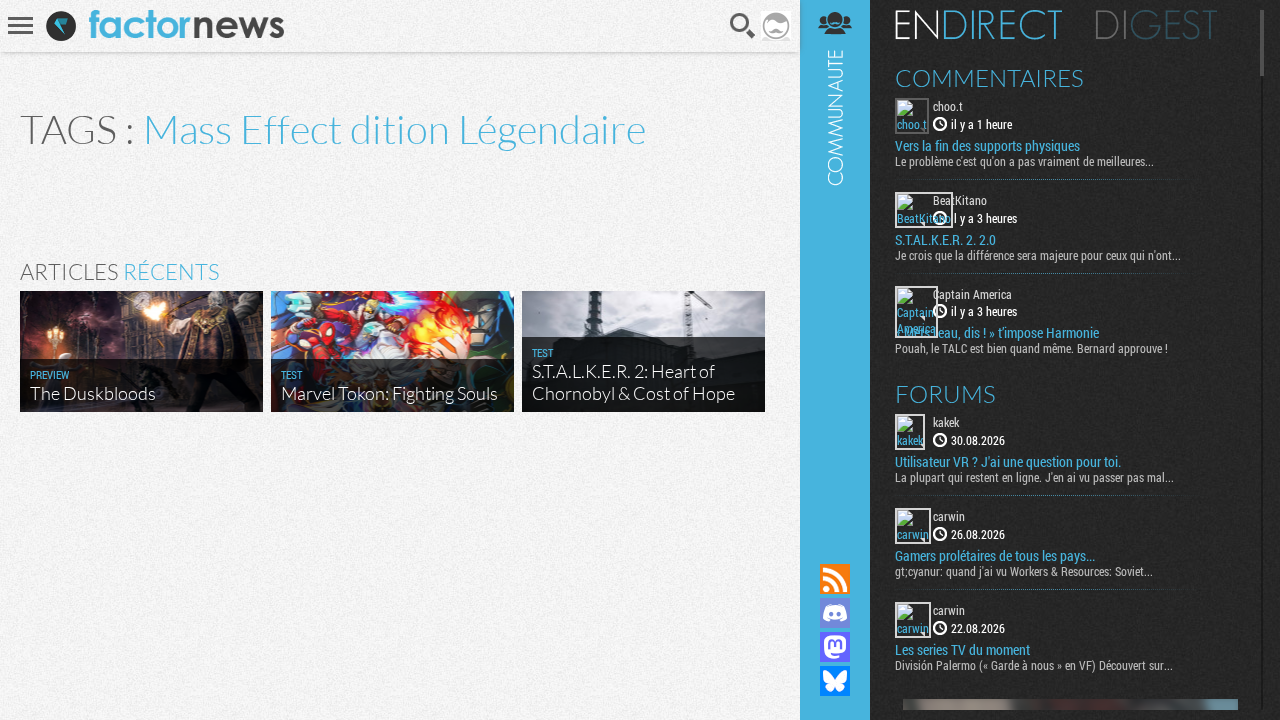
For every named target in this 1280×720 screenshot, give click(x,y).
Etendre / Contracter (835, 545)
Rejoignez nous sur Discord (835, 613)
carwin (949, 516)
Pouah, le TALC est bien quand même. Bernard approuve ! (1031, 348)
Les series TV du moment (962, 650)
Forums (945, 394)
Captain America (972, 294)
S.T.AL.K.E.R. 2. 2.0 (945, 240)
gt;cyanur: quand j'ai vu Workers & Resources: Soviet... (1024, 571)
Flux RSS (835, 579)
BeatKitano (960, 200)
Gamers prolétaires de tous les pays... (995, 556)
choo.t (948, 106)
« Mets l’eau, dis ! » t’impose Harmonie (997, 333)
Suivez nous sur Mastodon (835, 647)
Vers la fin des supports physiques (987, 146)
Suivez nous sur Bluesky (835, 681)
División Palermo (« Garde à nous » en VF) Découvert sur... (1034, 665)
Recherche (743, 26)
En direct (978, 25)
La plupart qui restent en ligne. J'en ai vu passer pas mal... (1034, 477)
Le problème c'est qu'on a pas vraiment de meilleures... (1024, 161)
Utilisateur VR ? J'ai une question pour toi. (1008, 462)
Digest (1156, 25)
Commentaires (989, 78)
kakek (946, 422)
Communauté (835, 262)
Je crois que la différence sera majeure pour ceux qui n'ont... (1038, 255)
